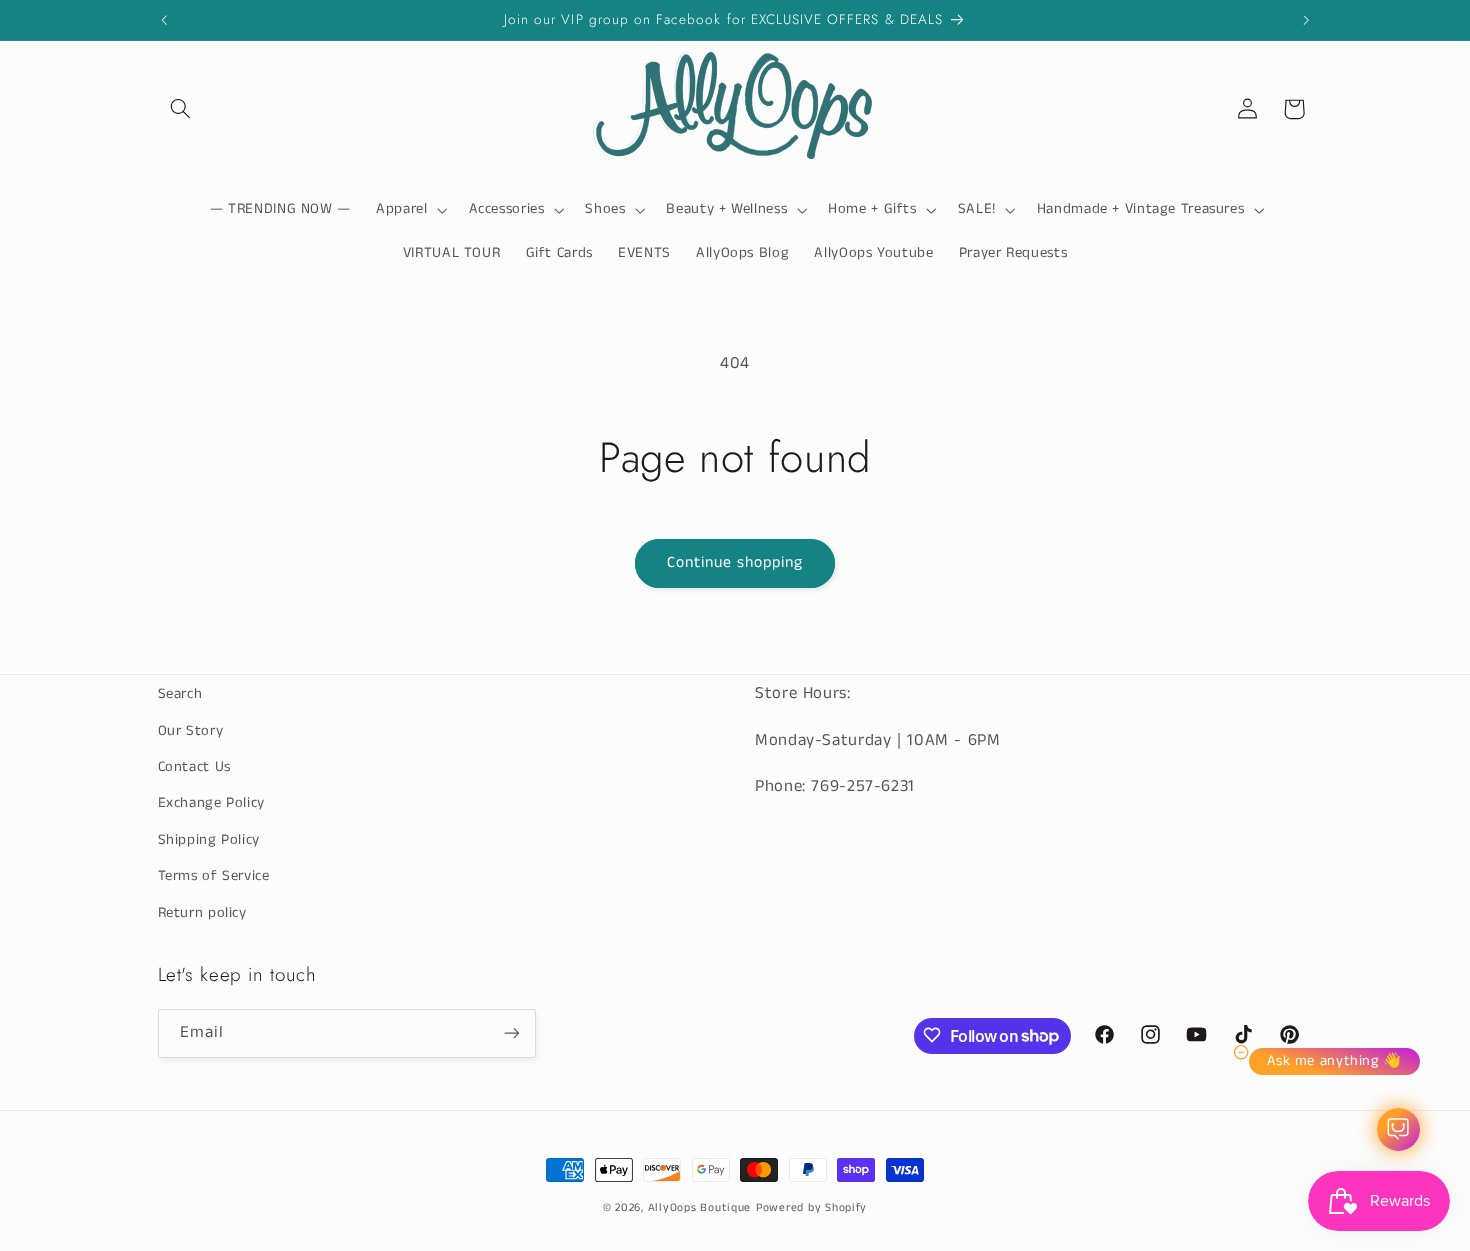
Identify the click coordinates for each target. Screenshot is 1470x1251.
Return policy (202, 912)
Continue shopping (735, 563)
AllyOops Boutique (700, 1208)
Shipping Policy (209, 839)
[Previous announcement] (164, 20)
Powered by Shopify (811, 1208)
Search (180, 694)
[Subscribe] (511, 1032)
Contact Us (194, 766)
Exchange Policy (211, 803)
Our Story (191, 730)
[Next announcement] (1306, 20)
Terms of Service (214, 876)
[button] (181, 109)
